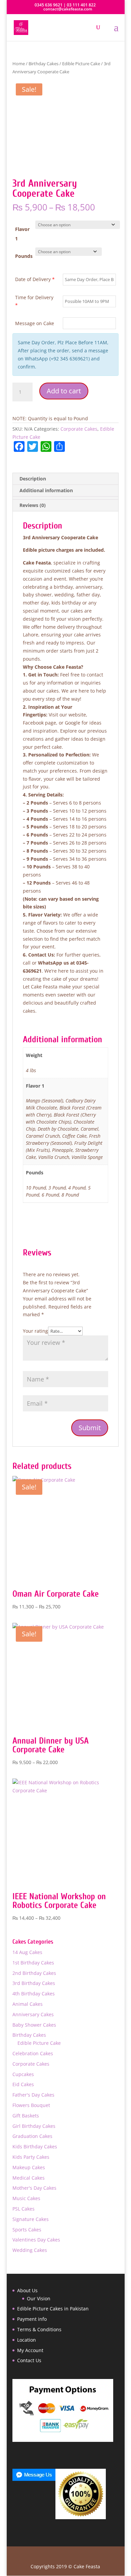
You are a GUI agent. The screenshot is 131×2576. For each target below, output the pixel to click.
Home (19, 64)
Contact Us (29, 2360)
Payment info (32, 2319)
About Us (27, 2290)
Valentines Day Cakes (36, 2240)
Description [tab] (33, 479)
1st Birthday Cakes (33, 1963)
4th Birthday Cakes (34, 1994)
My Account (30, 2350)
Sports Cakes (27, 2230)
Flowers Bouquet (31, 2105)
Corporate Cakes (79, 429)
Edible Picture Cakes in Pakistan (53, 2309)
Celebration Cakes (33, 2053)
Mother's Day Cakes (34, 2188)
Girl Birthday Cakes (34, 2126)
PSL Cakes (24, 2209)
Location (27, 2340)
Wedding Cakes (30, 2250)
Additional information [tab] (46, 490)
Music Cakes (26, 2198)
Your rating (35, 1331)
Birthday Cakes (43, 64)
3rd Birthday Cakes (34, 1983)
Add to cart (64, 391)
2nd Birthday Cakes (34, 1973)
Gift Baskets (26, 2116)
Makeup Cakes (29, 2167)
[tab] (65, 498)
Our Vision (39, 2298)
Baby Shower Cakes (34, 2025)
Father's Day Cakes (33, 2095)
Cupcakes (23, 2074)
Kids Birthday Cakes (35, 2146)
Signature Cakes (31, 2219)
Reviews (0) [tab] (33, 505)
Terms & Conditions (39, 2329)
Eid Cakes (23, 2084)
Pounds (24, 256)
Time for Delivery (34, 301)
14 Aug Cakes (27, 1952)
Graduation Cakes (32, 2136)
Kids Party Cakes (31, 2157)
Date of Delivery (35, 279)
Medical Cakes (29, 2178)
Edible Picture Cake (81, 64)
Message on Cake (35, 323)
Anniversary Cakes (33, 2014)
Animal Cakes (28, 2004)
